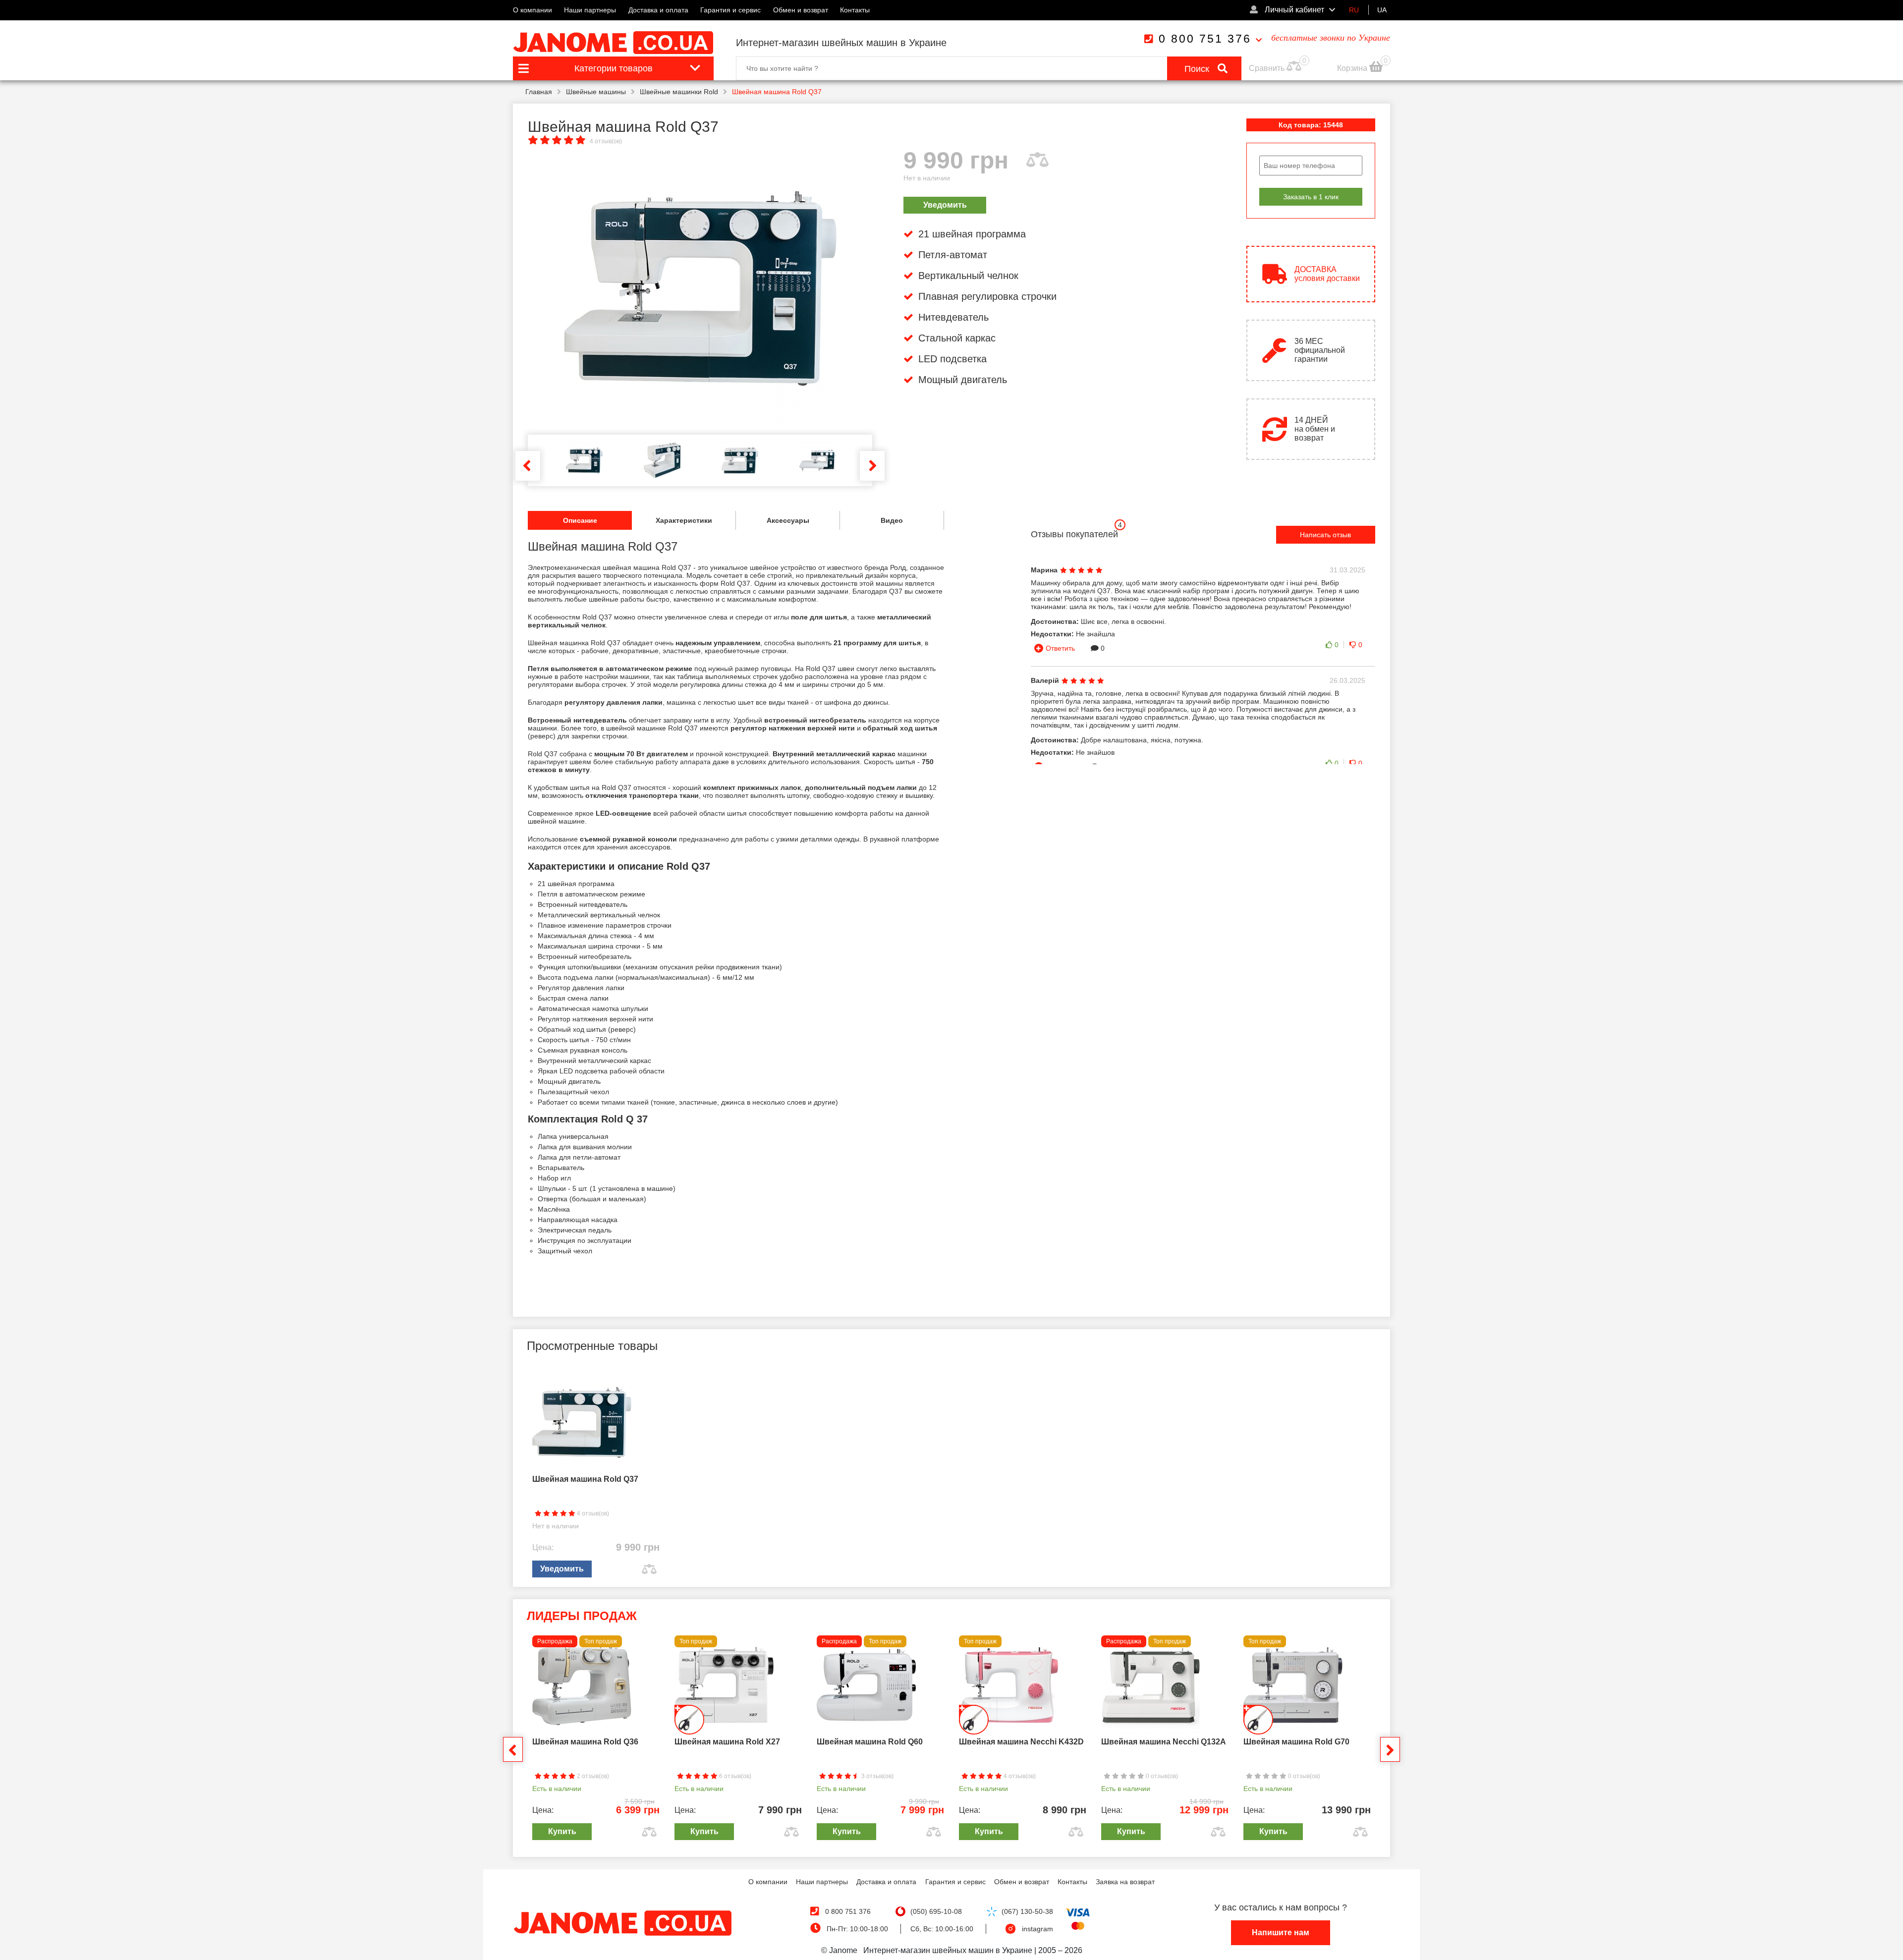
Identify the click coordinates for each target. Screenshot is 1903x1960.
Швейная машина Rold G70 (1296, 1742)
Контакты (855, 10)
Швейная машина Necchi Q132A (1164, 1742)
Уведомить (945, 205)
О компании (532, 10)
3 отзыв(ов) (877, 1776)
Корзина (1353, 68)
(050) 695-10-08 (936, 1911)
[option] (700, 288)
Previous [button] (528, 466)
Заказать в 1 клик (1311, 197)
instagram (1037, 1929)
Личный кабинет (1293, 10)
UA (1382, 10)
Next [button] (872, 466)
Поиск (1198, 69)
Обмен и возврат (801, 10)
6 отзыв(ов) (734, 1776)
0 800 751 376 (1205, 39)
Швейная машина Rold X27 (727, 1742)
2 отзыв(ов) (592, 1776)
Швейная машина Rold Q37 (585, 1479)
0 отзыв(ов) (1161, 1776)
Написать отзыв (1325, 535)
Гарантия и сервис (730, 10)
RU (1354, 10)
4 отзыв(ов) (606, 141)
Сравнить (1267, 68)
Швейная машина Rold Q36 (585, 1742)
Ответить (1060, 648)
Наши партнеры (590, 10)
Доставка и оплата (658, 10)
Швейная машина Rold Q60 (870, 1742)
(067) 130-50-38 (1027, 1911)
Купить (562, 1831)
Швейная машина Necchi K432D (1021, 1742)
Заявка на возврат (1125, 1882)
